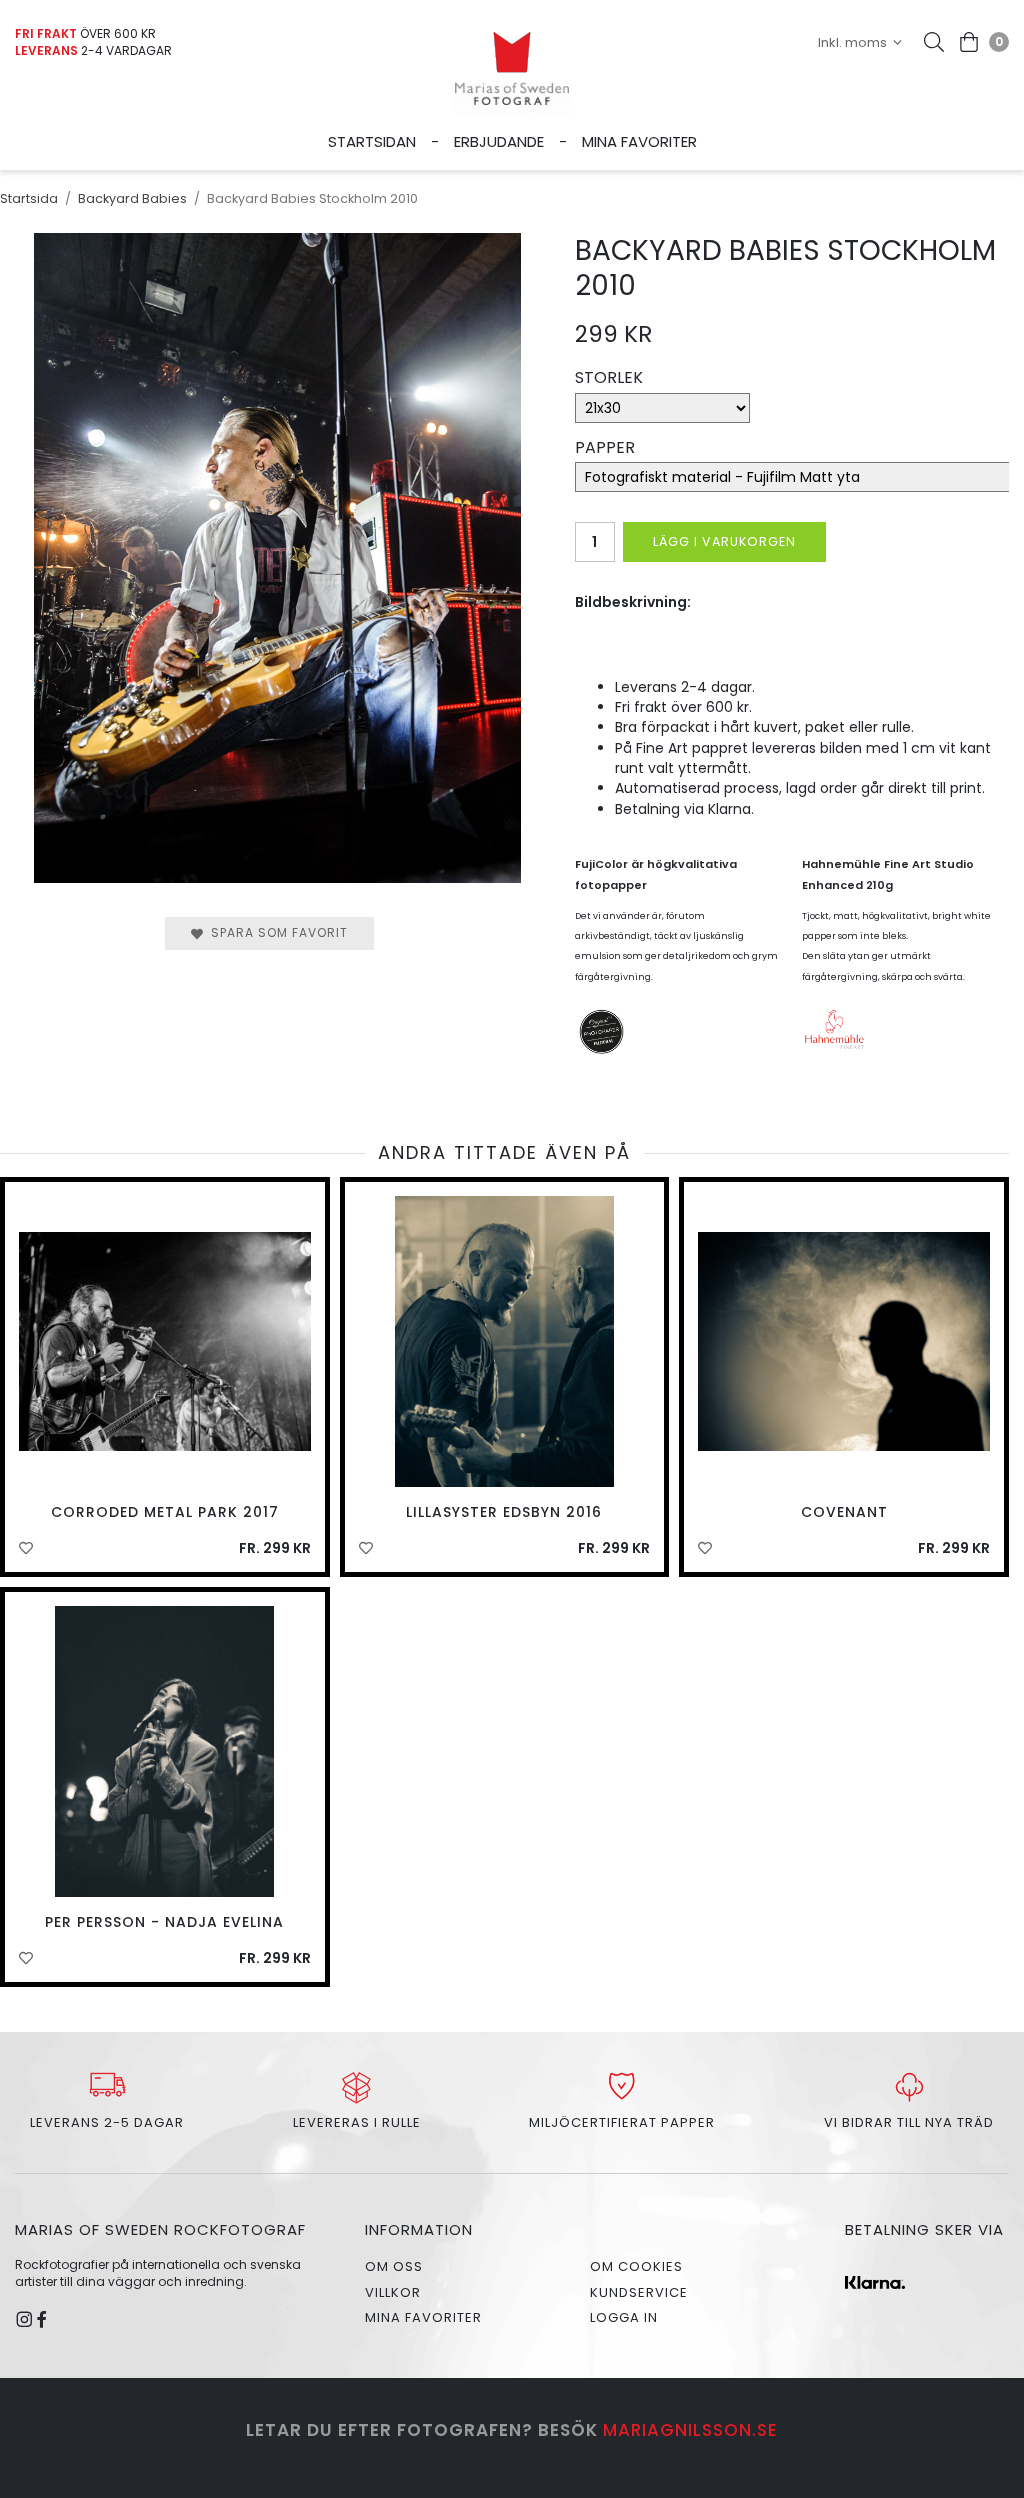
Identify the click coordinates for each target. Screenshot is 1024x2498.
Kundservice (639, 2292)
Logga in (624, 2317)
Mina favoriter (639, 141)
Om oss (394, 2266)
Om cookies (636, 2266)
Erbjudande (499, 141)
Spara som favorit (275, 932)
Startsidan (372, 141)
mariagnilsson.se (690, 2430)
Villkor (393, 2292)
